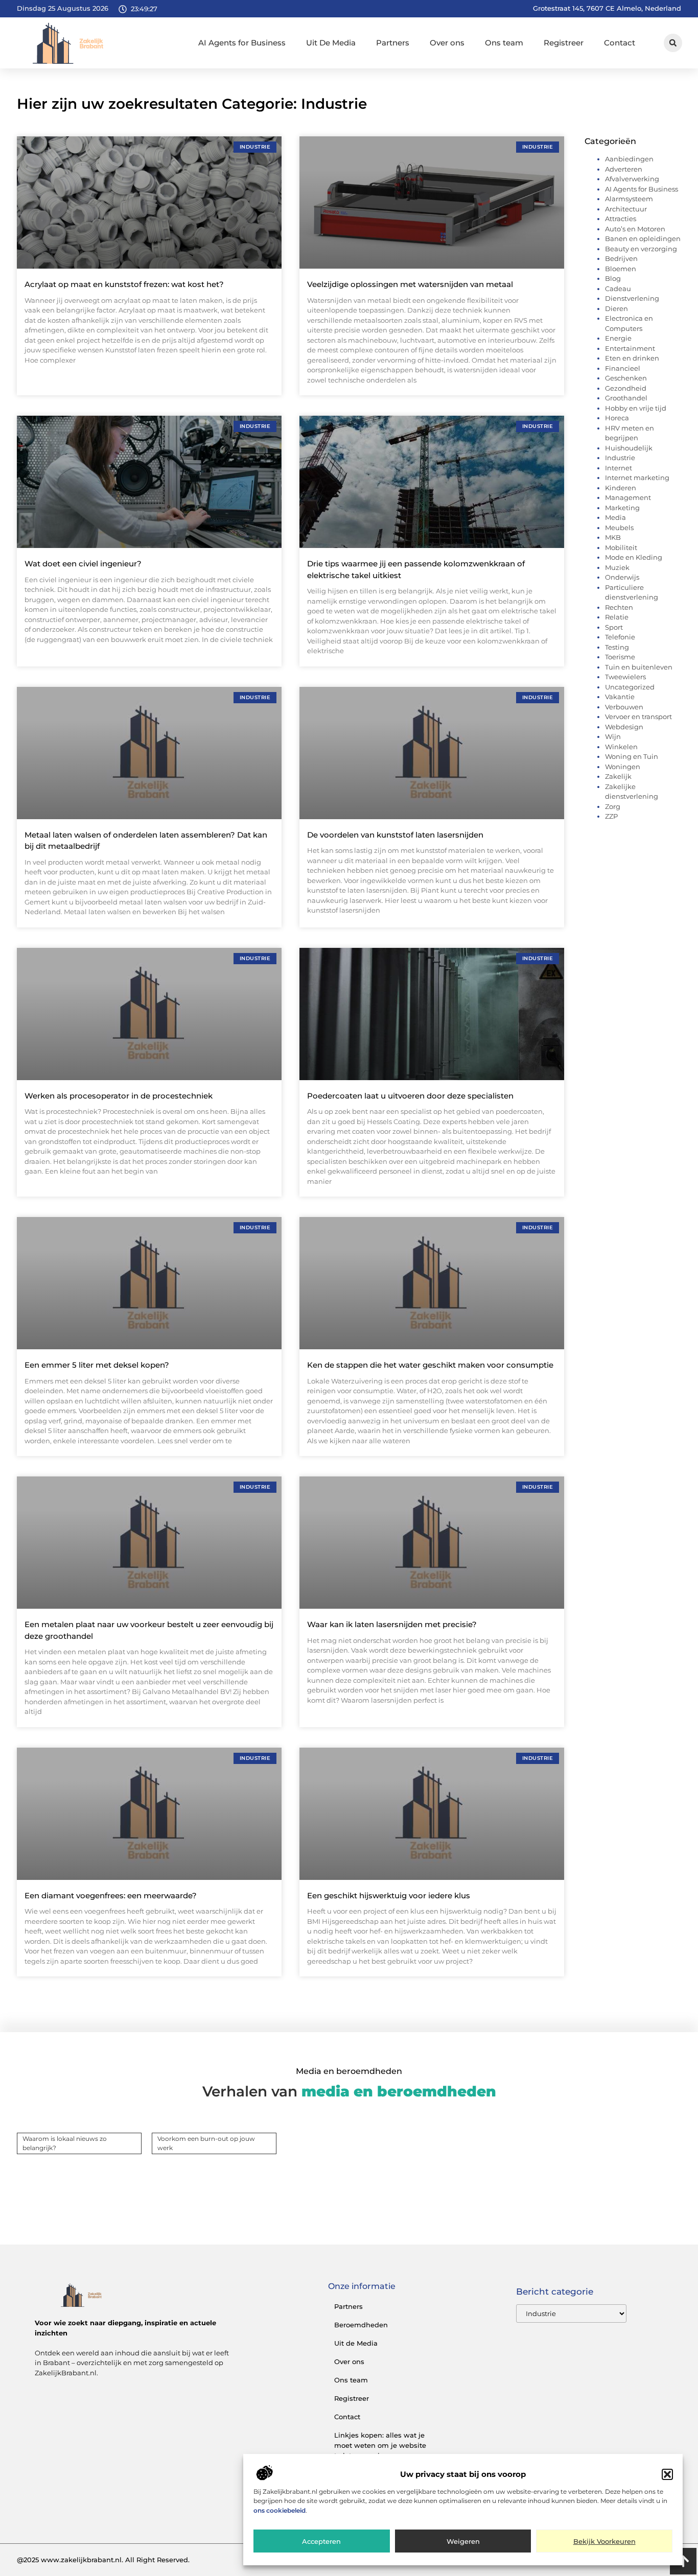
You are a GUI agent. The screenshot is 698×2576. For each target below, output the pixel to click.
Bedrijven (621, 258)
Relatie (617, 617)
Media (615, 517)
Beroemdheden (361, 2325)
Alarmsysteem (629, 199)
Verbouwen (624, 707)
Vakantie (620, 697)
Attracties (621, 219)
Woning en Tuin (632, 756)
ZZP (611, 816)
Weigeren (463, 2542)
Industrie (620, 458)
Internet (619, 468)
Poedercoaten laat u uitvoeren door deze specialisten (410, 1096)
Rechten (619, 607)
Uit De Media (331, 43)
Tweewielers (625, 677)
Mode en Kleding (634, 557)
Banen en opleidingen (643, 238)
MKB (613, 537)
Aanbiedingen (629, 159)
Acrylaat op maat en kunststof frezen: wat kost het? (124, 284)
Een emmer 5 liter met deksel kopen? (97, 1365)
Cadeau (618, 289)
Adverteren (624, 169)
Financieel (623, 368)
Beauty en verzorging (641, 249)
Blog (613, 278)
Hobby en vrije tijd (636, 408)
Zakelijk (618, 776)
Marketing (622, 508)
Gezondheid (626, 388)
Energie (618, 338)
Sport (614, 627)
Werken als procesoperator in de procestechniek (119, 1096)
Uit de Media (356, 2343)
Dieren (616, 308)
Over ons (447, 43)
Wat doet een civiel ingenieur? (83, 564)
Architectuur (626, 209)
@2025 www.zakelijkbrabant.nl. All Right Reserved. (103, 2560)
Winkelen (621, 747)
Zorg (613, 806)
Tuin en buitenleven (639, 667)
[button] (667, 2474)
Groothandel (626, 398)
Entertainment (630, 348)
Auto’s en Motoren (635, 229)
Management (628, 497)
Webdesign (624, 727)
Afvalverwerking (632, 179)
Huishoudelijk (629, 448)
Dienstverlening (632, 298)
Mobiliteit (621, 547)
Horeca (617, 418)
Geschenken (626, 378)
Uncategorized (630, 687)
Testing (617, 647)
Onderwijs (622, 577)
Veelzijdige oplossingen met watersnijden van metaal (410, 284)
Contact (620, 43)
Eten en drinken (632, 358)
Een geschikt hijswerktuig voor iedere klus (389, 1895)
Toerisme (620, 657)
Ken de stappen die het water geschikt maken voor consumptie (430, 1365)
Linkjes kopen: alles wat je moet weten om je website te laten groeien (380, 2445)
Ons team (504, 43)
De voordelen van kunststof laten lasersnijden (395, 835)
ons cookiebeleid (280, 2510)
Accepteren (321, 2542)
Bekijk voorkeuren (604, 2542)
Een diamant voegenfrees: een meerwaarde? (111, 1895)
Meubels (619, 528)
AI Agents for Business (242, 43)
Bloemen (621, 269)
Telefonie (620, 637)
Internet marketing (637, 478)
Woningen (623, 767)
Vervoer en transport (638, 717)
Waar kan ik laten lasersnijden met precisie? (392, 1624)
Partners (393, 43)
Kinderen (621, 488)
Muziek (617, 567)
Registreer (564, 43)
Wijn (613, 736)
